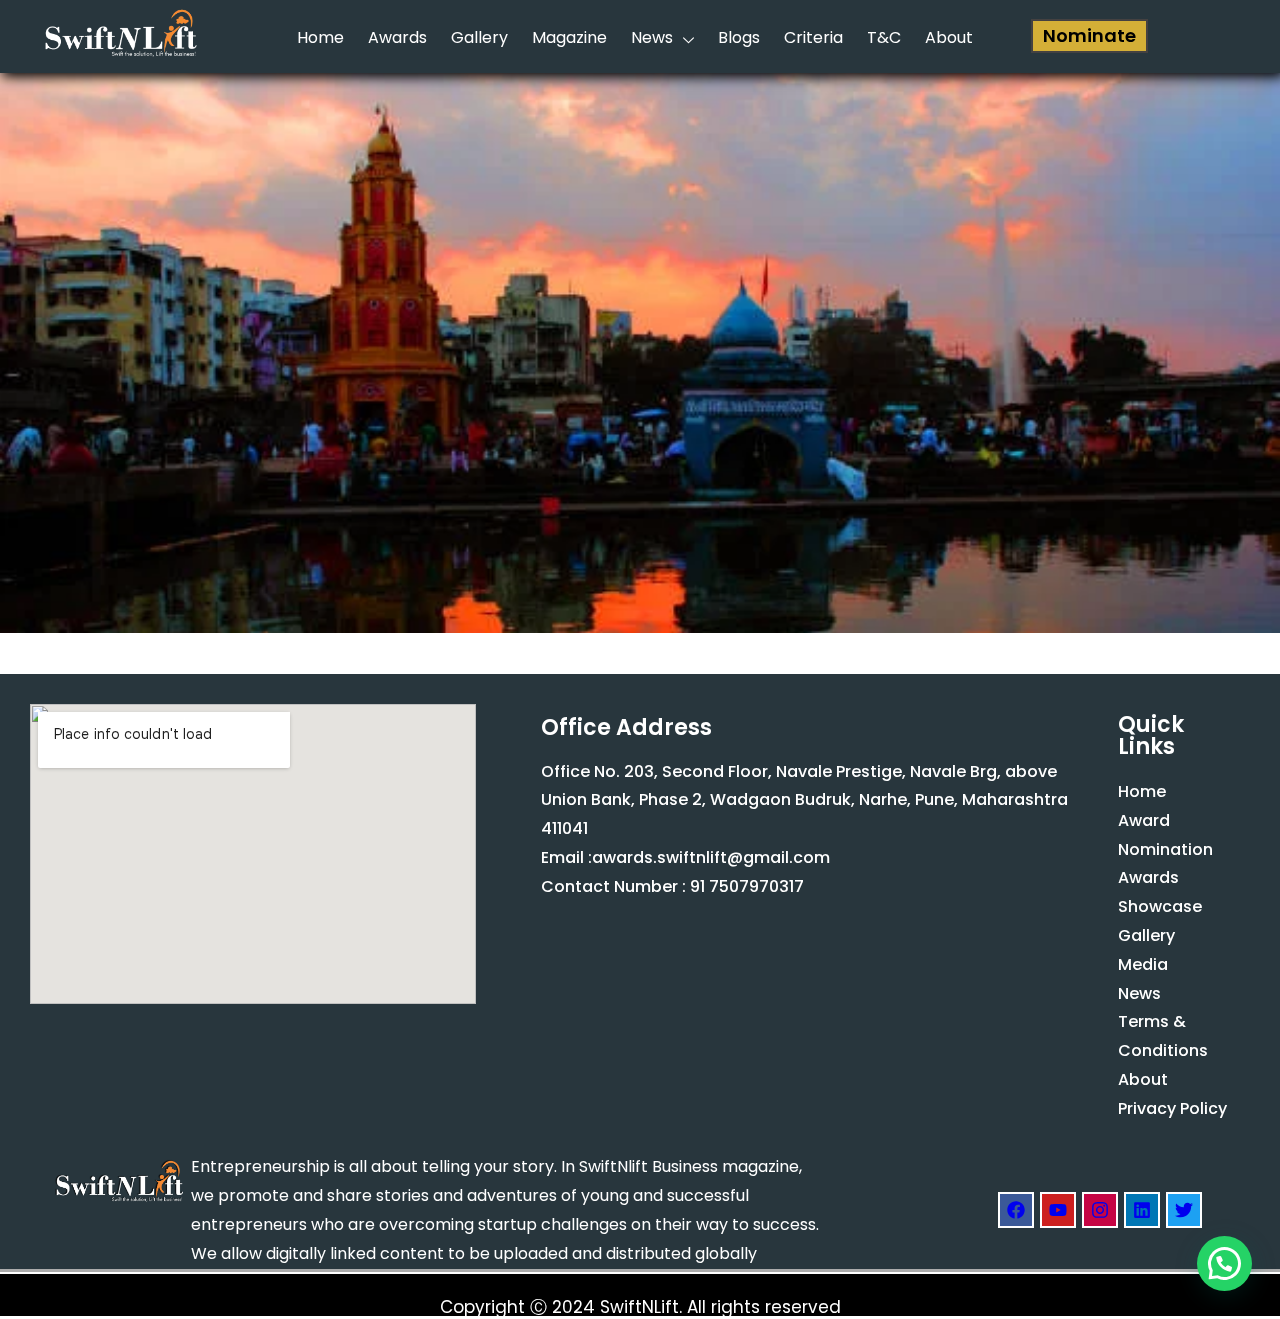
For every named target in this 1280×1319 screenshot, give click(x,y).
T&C (884, 37)
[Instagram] (1100, 1210)
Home (320, 37)
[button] (1224, 1263)
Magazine (569, 37)
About (949, 37)
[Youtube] (1058, 1210)
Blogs (739, 37)
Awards (397, 37)
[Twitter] (1184, 1210)
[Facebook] (1016, 1210)
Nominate (1089, 35)
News (652, 37)
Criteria (813, 37)
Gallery (479, 37)
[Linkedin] (1142, 1210)
